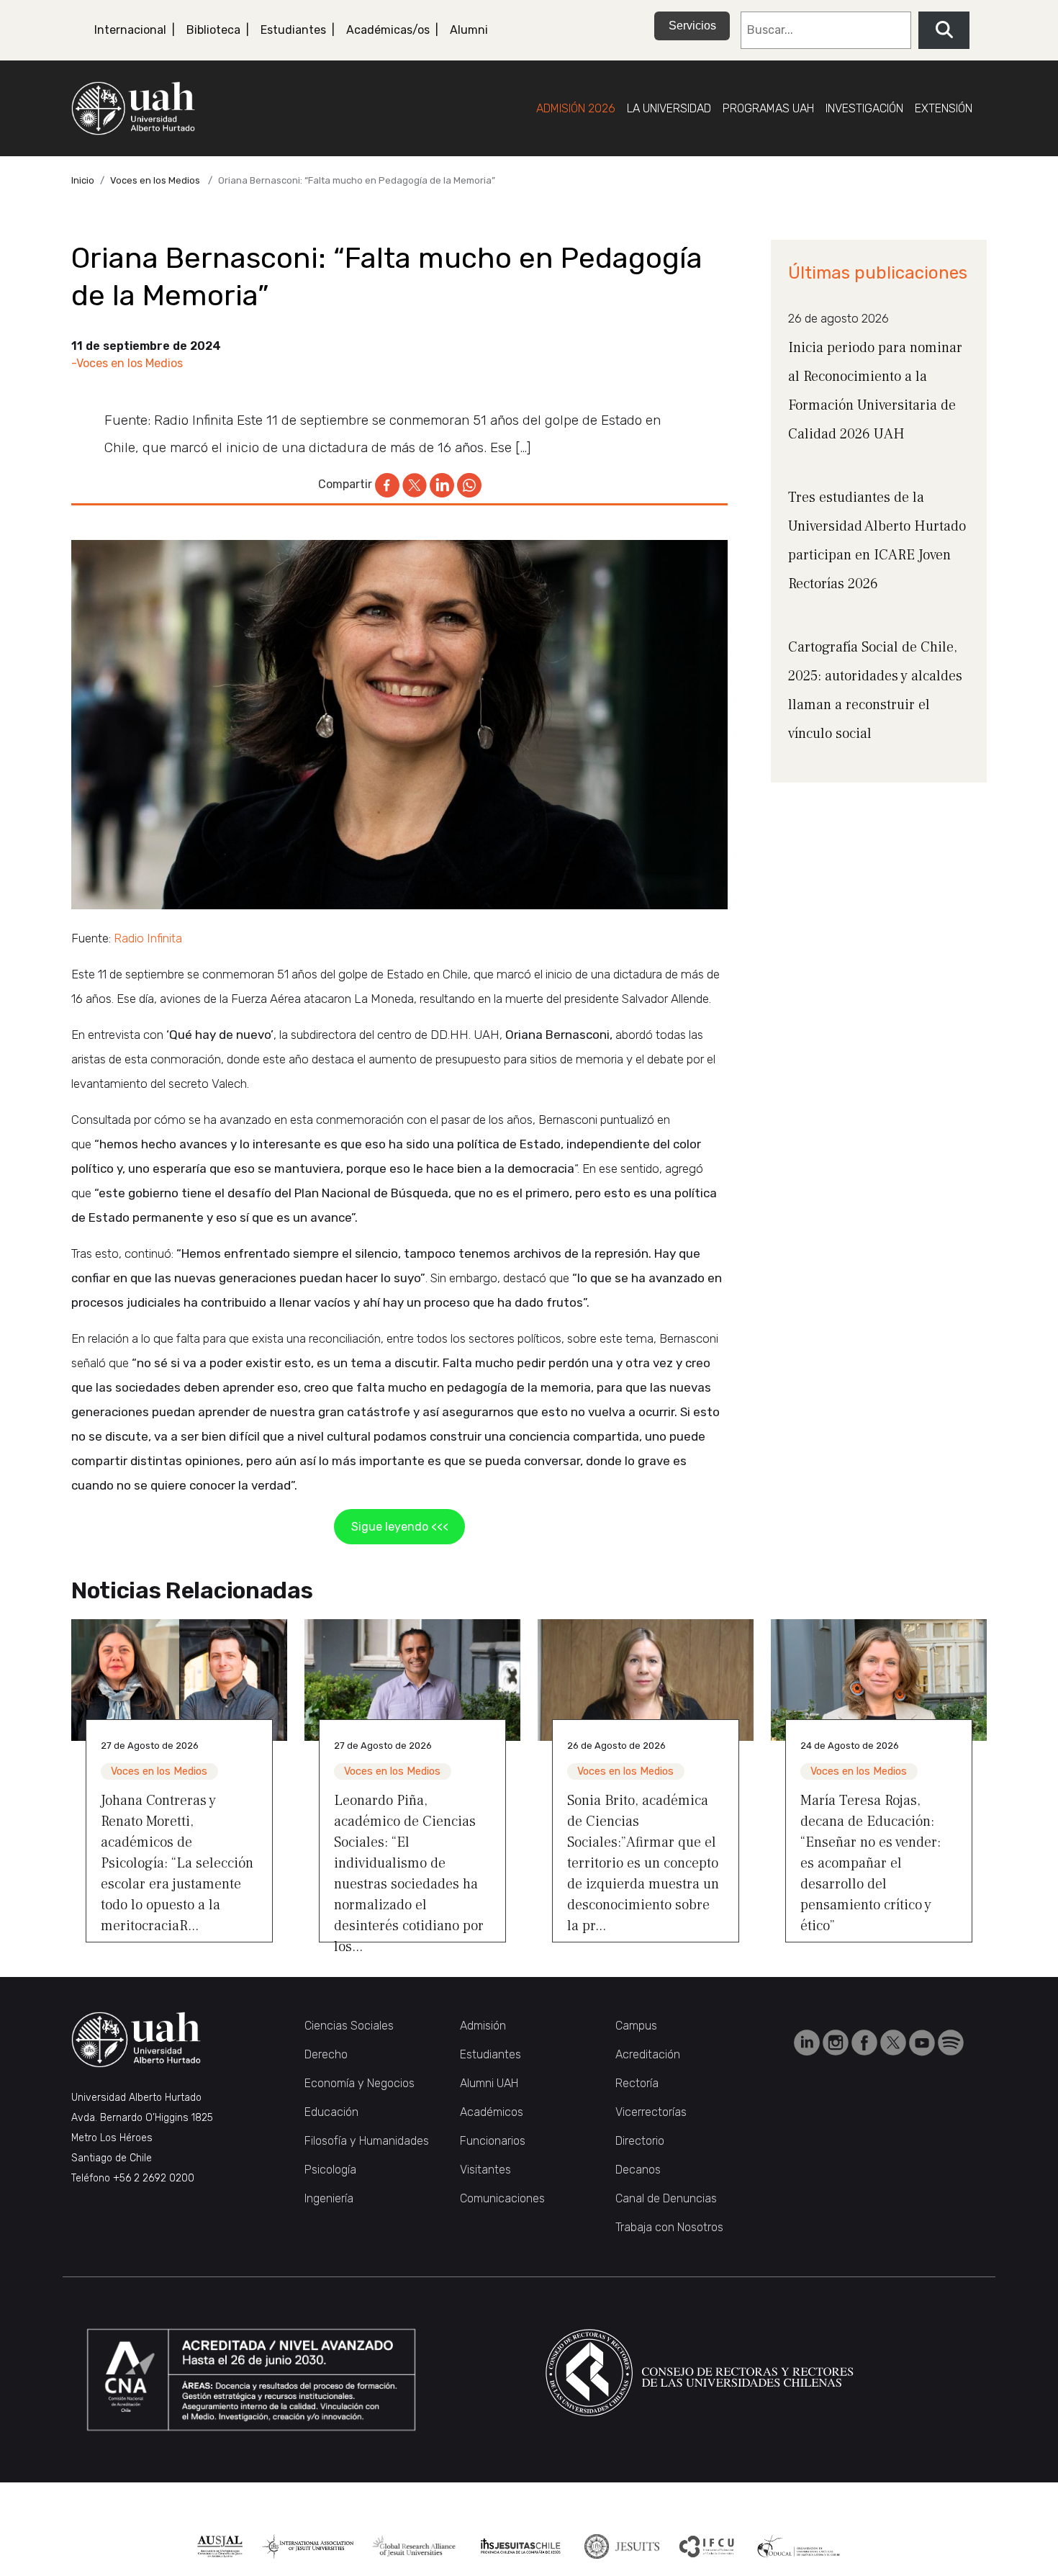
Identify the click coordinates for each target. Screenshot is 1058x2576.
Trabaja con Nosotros (669, 2227)
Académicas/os (388, 30)
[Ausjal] (220, 2546)
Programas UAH (768, 108)
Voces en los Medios (155, 180)
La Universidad (669, 108)
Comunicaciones (502, 2198)
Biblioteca (213, 30)
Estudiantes (293, 30)
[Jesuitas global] (621, 2546)
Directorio (640, 2141)
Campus (636, 2026)
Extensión (944, 108)
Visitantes (485, 2170)
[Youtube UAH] (923, 2041)
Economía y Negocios (360, 2083)
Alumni (469, 30)
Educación (331, 2112)
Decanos (638, 2170)
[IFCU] (707, 2546)
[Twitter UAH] (895, 2041)
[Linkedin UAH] (808, 2041)
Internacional (130, 30)
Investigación (864, 108)
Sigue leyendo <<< (400, 1527)
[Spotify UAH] (951, 2041)
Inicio (83, 180)
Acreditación (648, 2054)
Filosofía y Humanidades (367, 2141)
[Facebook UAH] (866, 2041)
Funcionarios (493, 2141)
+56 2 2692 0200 (154, 2178)
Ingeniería (329, 2198)
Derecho (326, 2054)
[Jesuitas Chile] (521, 2546)
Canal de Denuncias (666, 2198)
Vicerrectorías (651, 2112)
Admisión (483, 2026)
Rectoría (637, 2083)
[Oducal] (800, 2546)
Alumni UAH (489, 2083)
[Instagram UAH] (837, 2041)
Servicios (692, 26)
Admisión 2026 (576, 108)
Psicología (330, 2170)
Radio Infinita (148, 938)
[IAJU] (308, 2546)
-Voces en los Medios (127, 363)
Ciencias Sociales (349, 2026)
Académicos (492, 2112)
